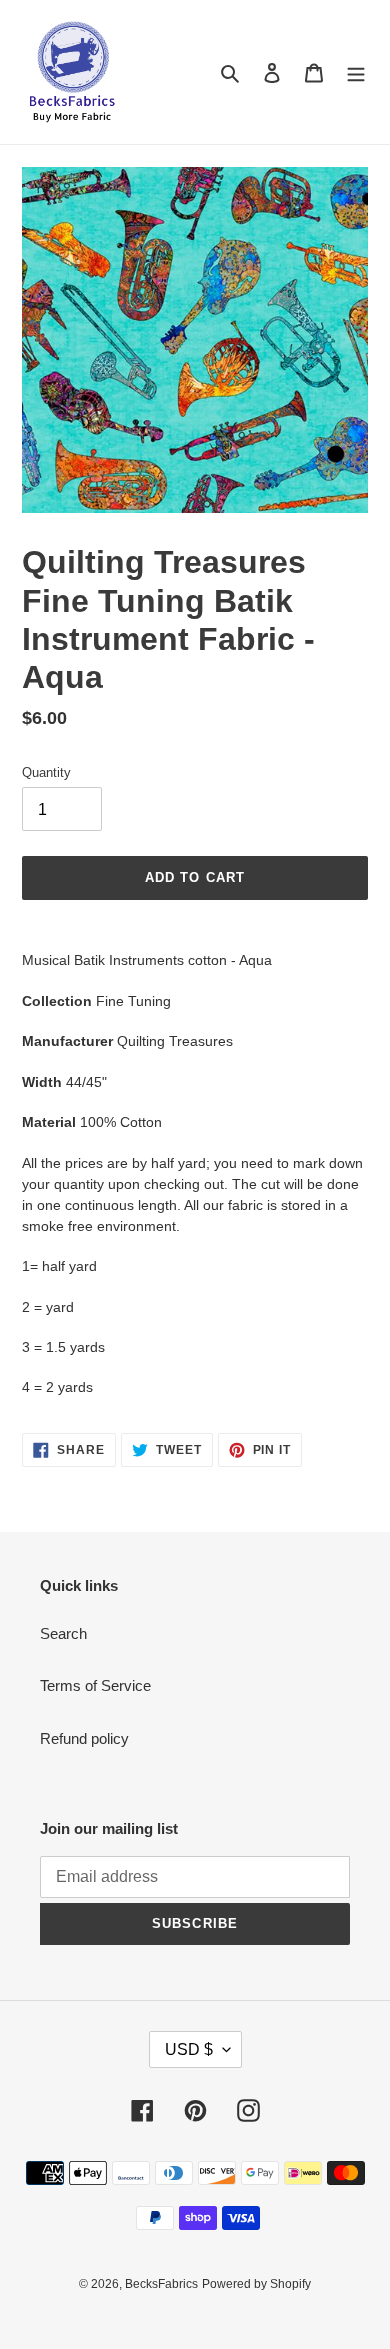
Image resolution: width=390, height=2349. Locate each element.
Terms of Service (95, 1685)
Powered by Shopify (256, 2284)
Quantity (46, 772)
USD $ (189, 2049)
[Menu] (356, 72)
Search (63, 1633)
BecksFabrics (161, 2284)
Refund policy (84, 1738)
